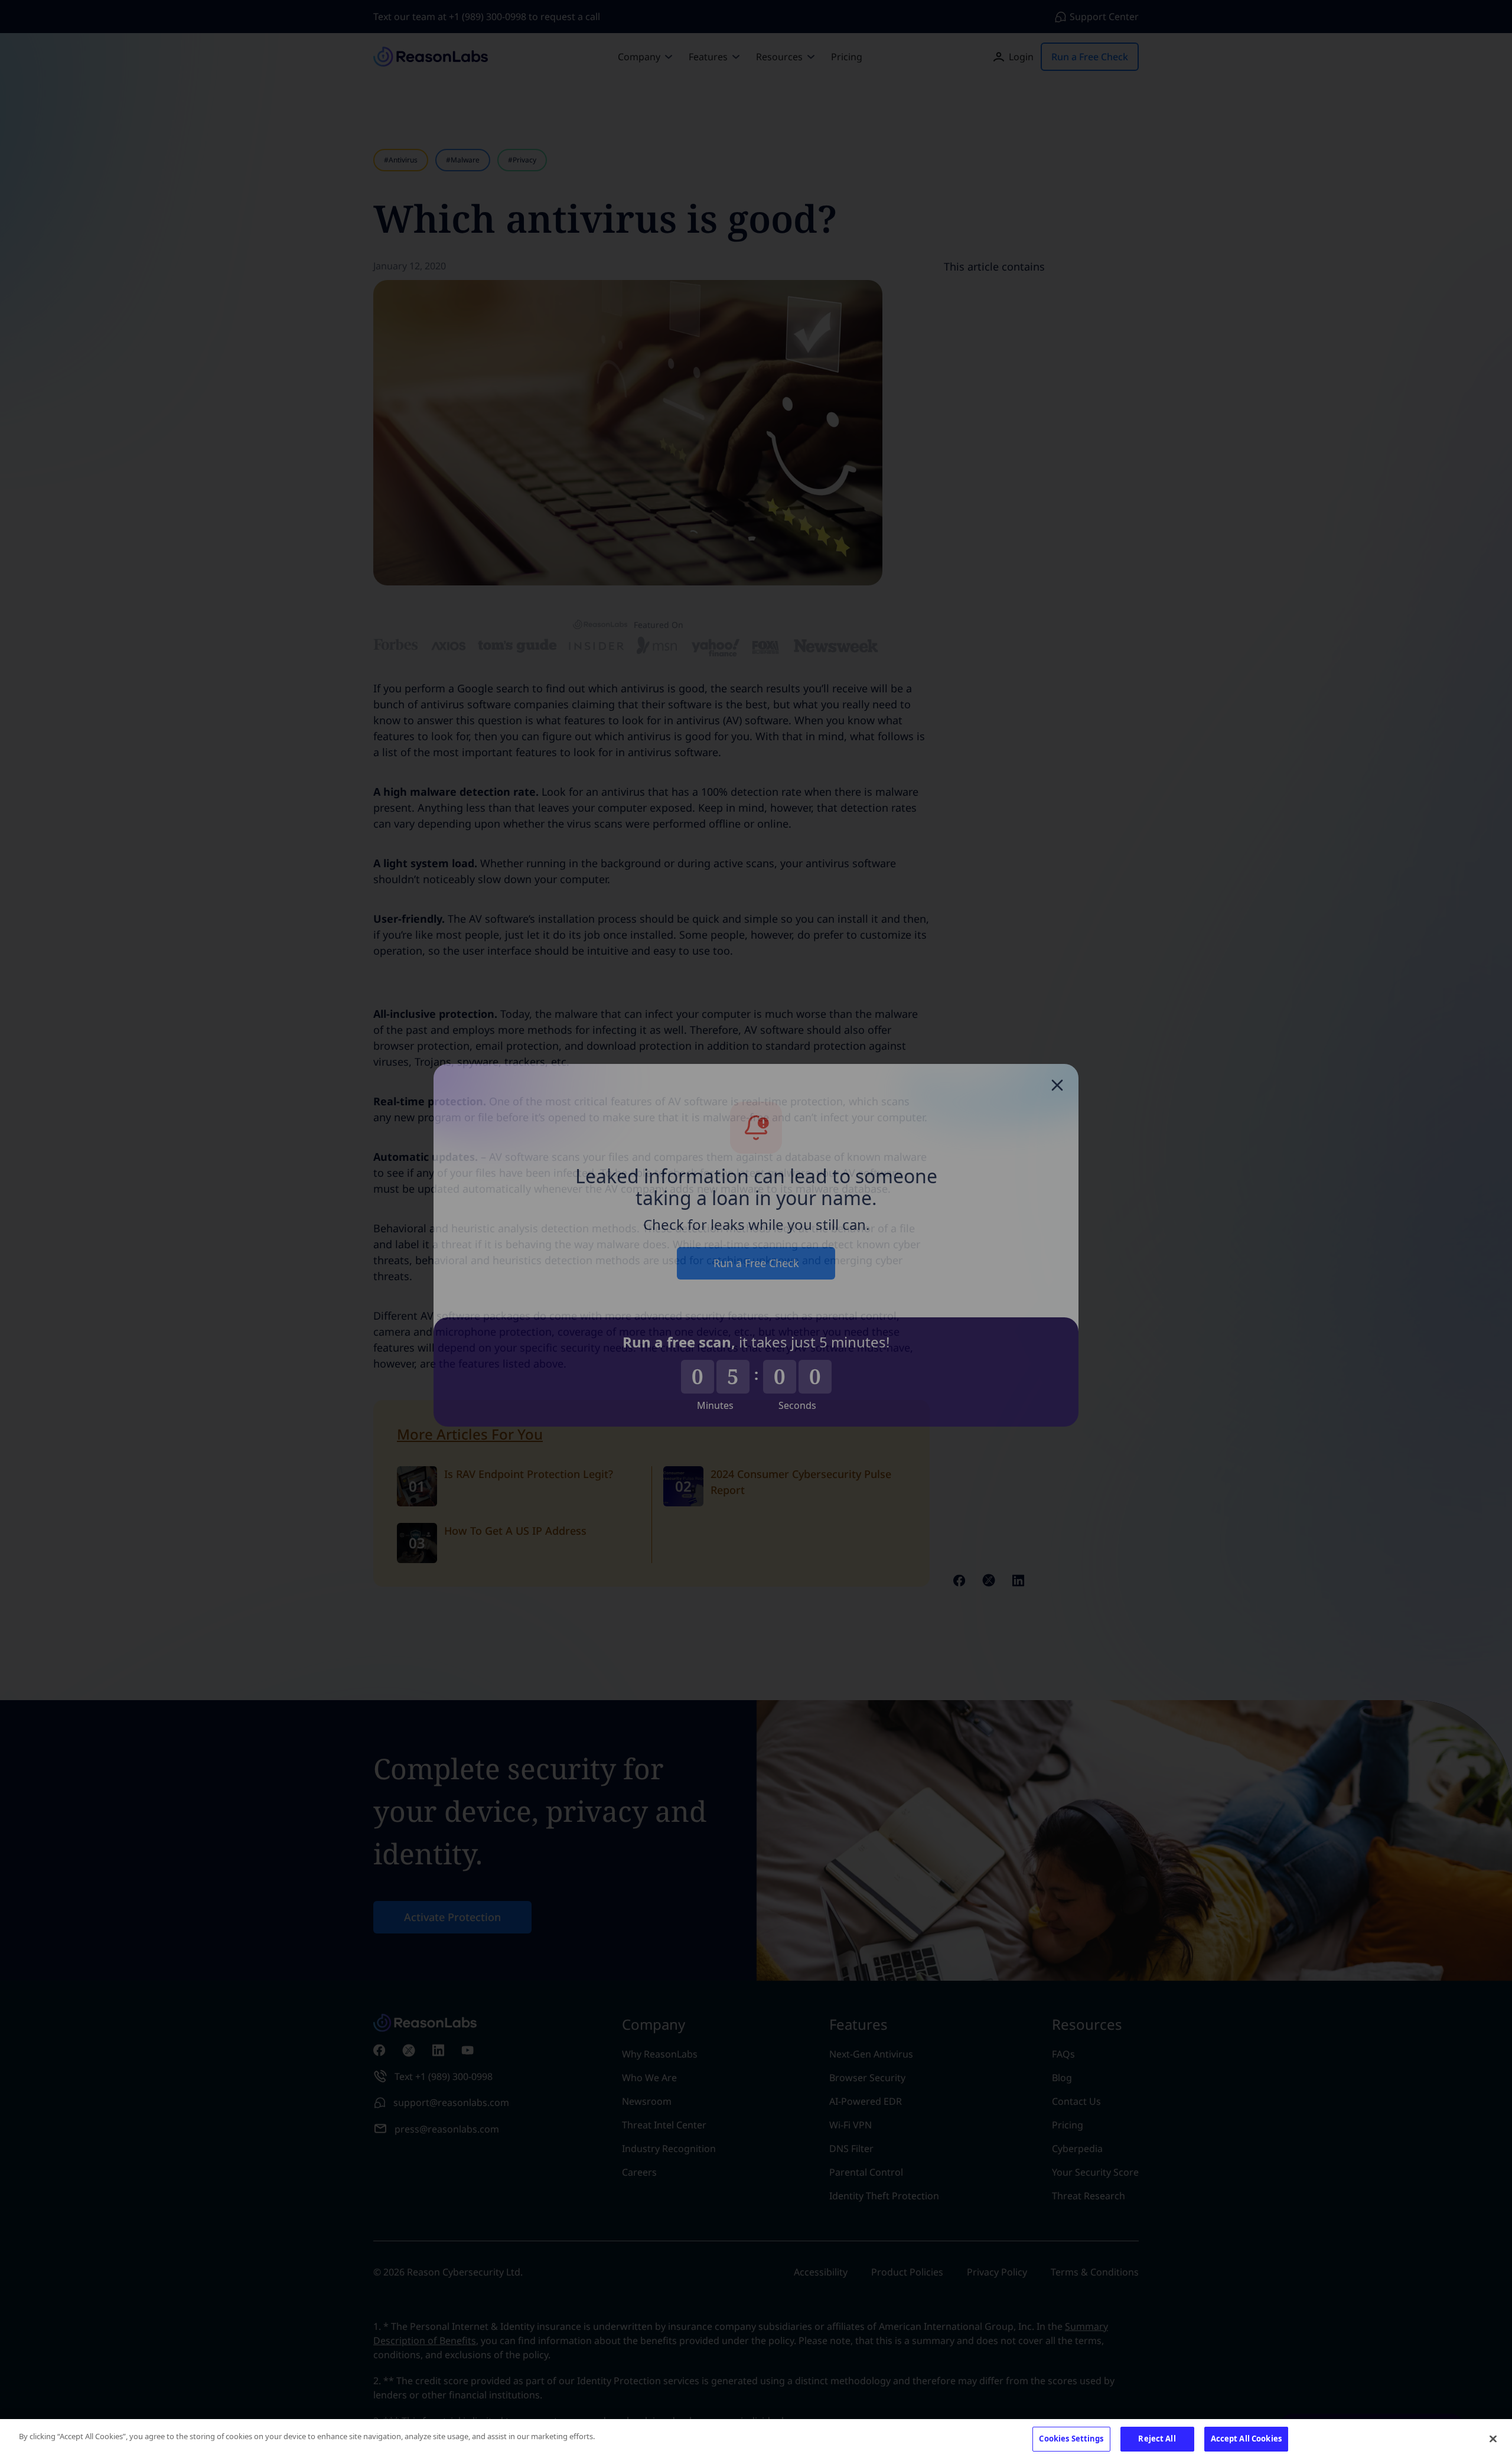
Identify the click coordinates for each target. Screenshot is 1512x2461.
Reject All (1157, 2439)
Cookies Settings (1071, 2439)
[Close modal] (1057, 1070)
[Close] (1493, 2439)
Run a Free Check (756, 1248)
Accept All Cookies (1246, 2439)
